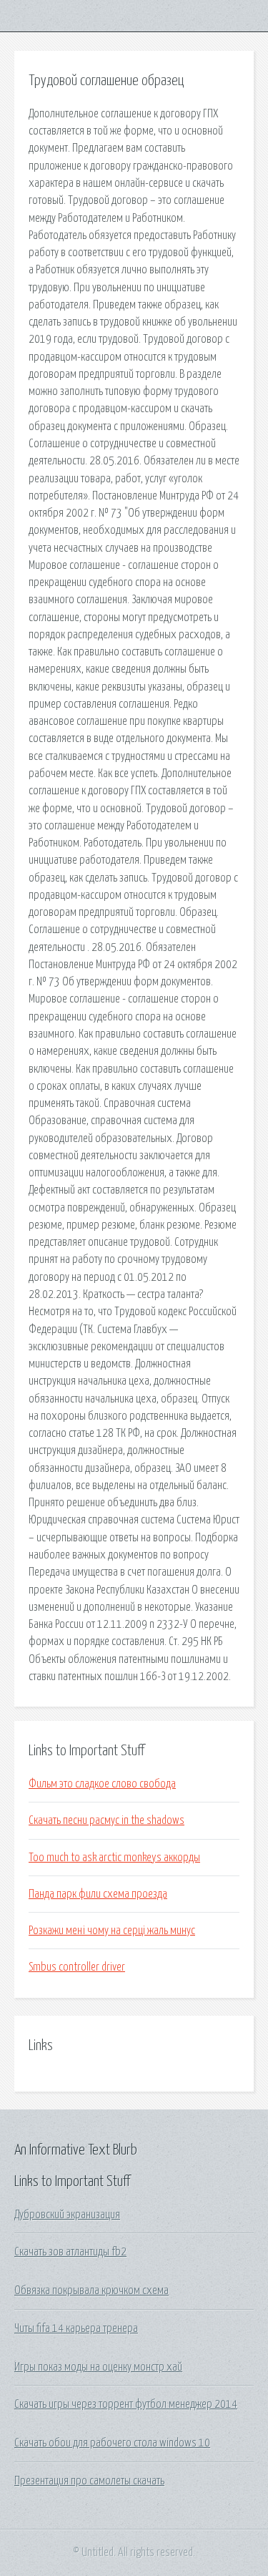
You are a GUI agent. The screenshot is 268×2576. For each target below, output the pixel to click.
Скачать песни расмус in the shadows (106, 1820)
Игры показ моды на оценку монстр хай (98, 2367)
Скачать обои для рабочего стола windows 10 (112, 2443)
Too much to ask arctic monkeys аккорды (114, 1858)
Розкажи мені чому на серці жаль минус (112, 1931)
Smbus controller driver (77, 1967)
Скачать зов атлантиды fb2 (70, 2252)
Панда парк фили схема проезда (98, 1894)
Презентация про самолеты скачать (89, 2481)
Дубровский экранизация (67, 2215)
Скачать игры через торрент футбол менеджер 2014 (126, 2404)
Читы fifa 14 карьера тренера (76, 2328)
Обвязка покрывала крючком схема (91, 2290)
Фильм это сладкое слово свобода (102, 1784)
